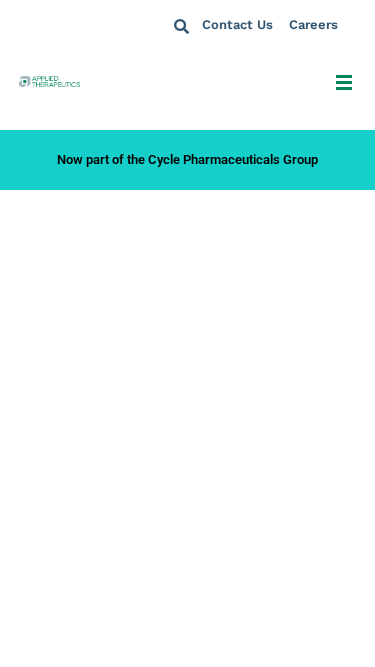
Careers (313, 24)
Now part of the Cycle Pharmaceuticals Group (187, 159)
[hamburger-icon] (343, 85)
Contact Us (237, 24)
